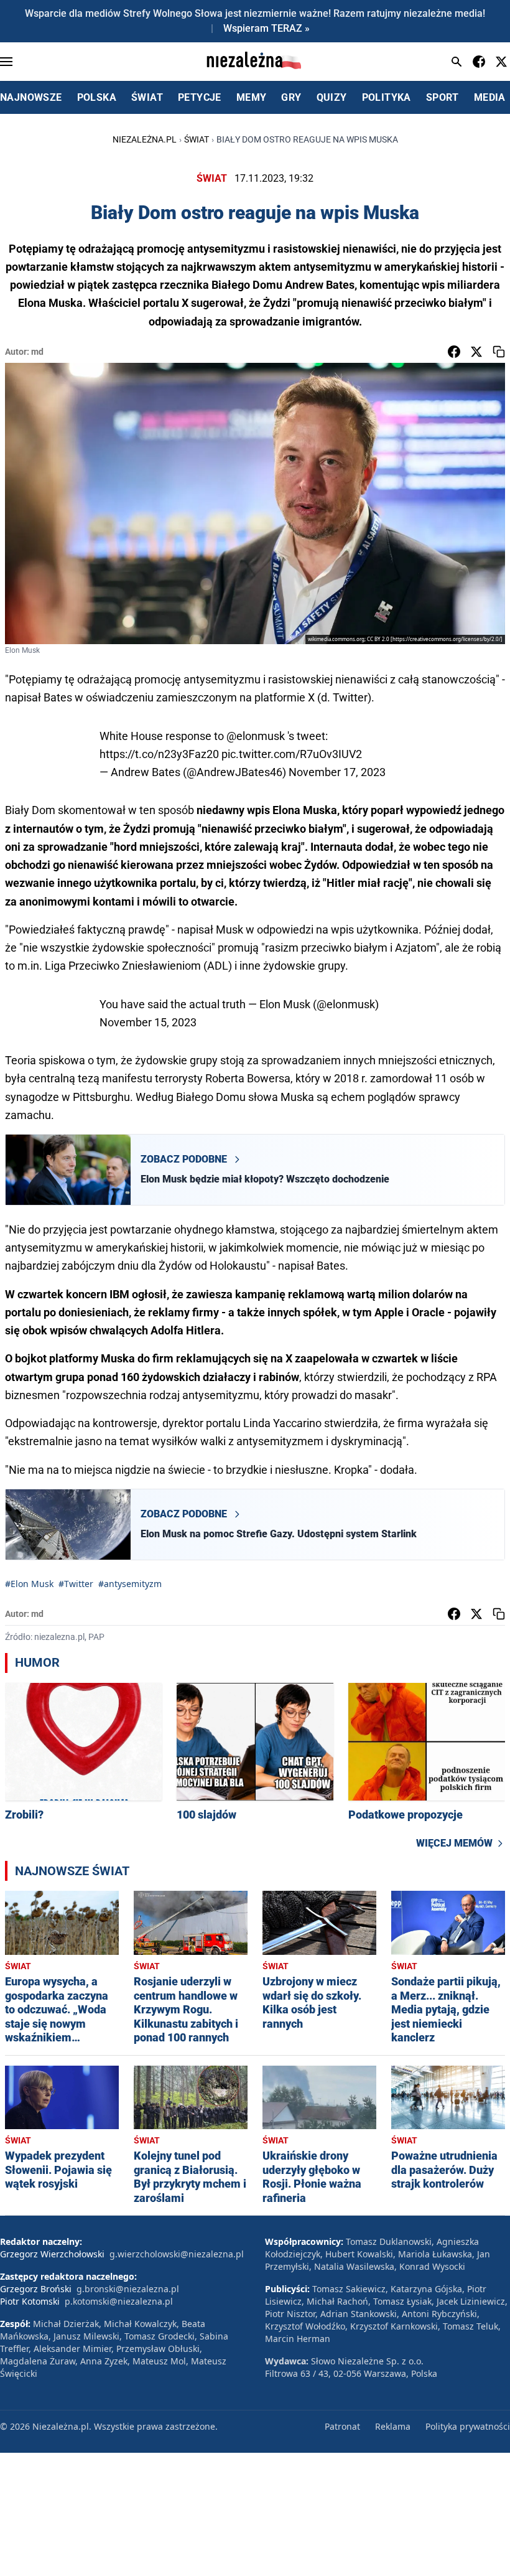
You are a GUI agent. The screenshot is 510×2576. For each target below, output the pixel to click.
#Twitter (76, 1584)
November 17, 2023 (337, 772)
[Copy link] (499, 352)
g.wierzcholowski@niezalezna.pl (177, 2254)
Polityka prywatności (468, 2426)
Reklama (393, 2426)
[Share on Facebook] (454, 352)
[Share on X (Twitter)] (476, 352)
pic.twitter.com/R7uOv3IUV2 (292, 754)
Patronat (342, 2426)
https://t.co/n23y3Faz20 (159, 754)
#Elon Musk (29, 1584)
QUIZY (332, 97)
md (37, 352)
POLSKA (97, 97)
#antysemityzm (130, 1584)
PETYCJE (200, 97)
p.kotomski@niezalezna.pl (119, 2301)
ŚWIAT (147, 97)
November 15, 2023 (148, 1022)
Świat (197, 139)
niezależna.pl (145, 139)
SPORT (443, 97)
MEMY (252, 97)
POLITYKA (387, 97)
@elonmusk (256, 736)
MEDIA (490, 97)
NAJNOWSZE (31, 97)
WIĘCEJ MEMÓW (454, 1843)
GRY (291, 97)
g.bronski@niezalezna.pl (128, 2289)
